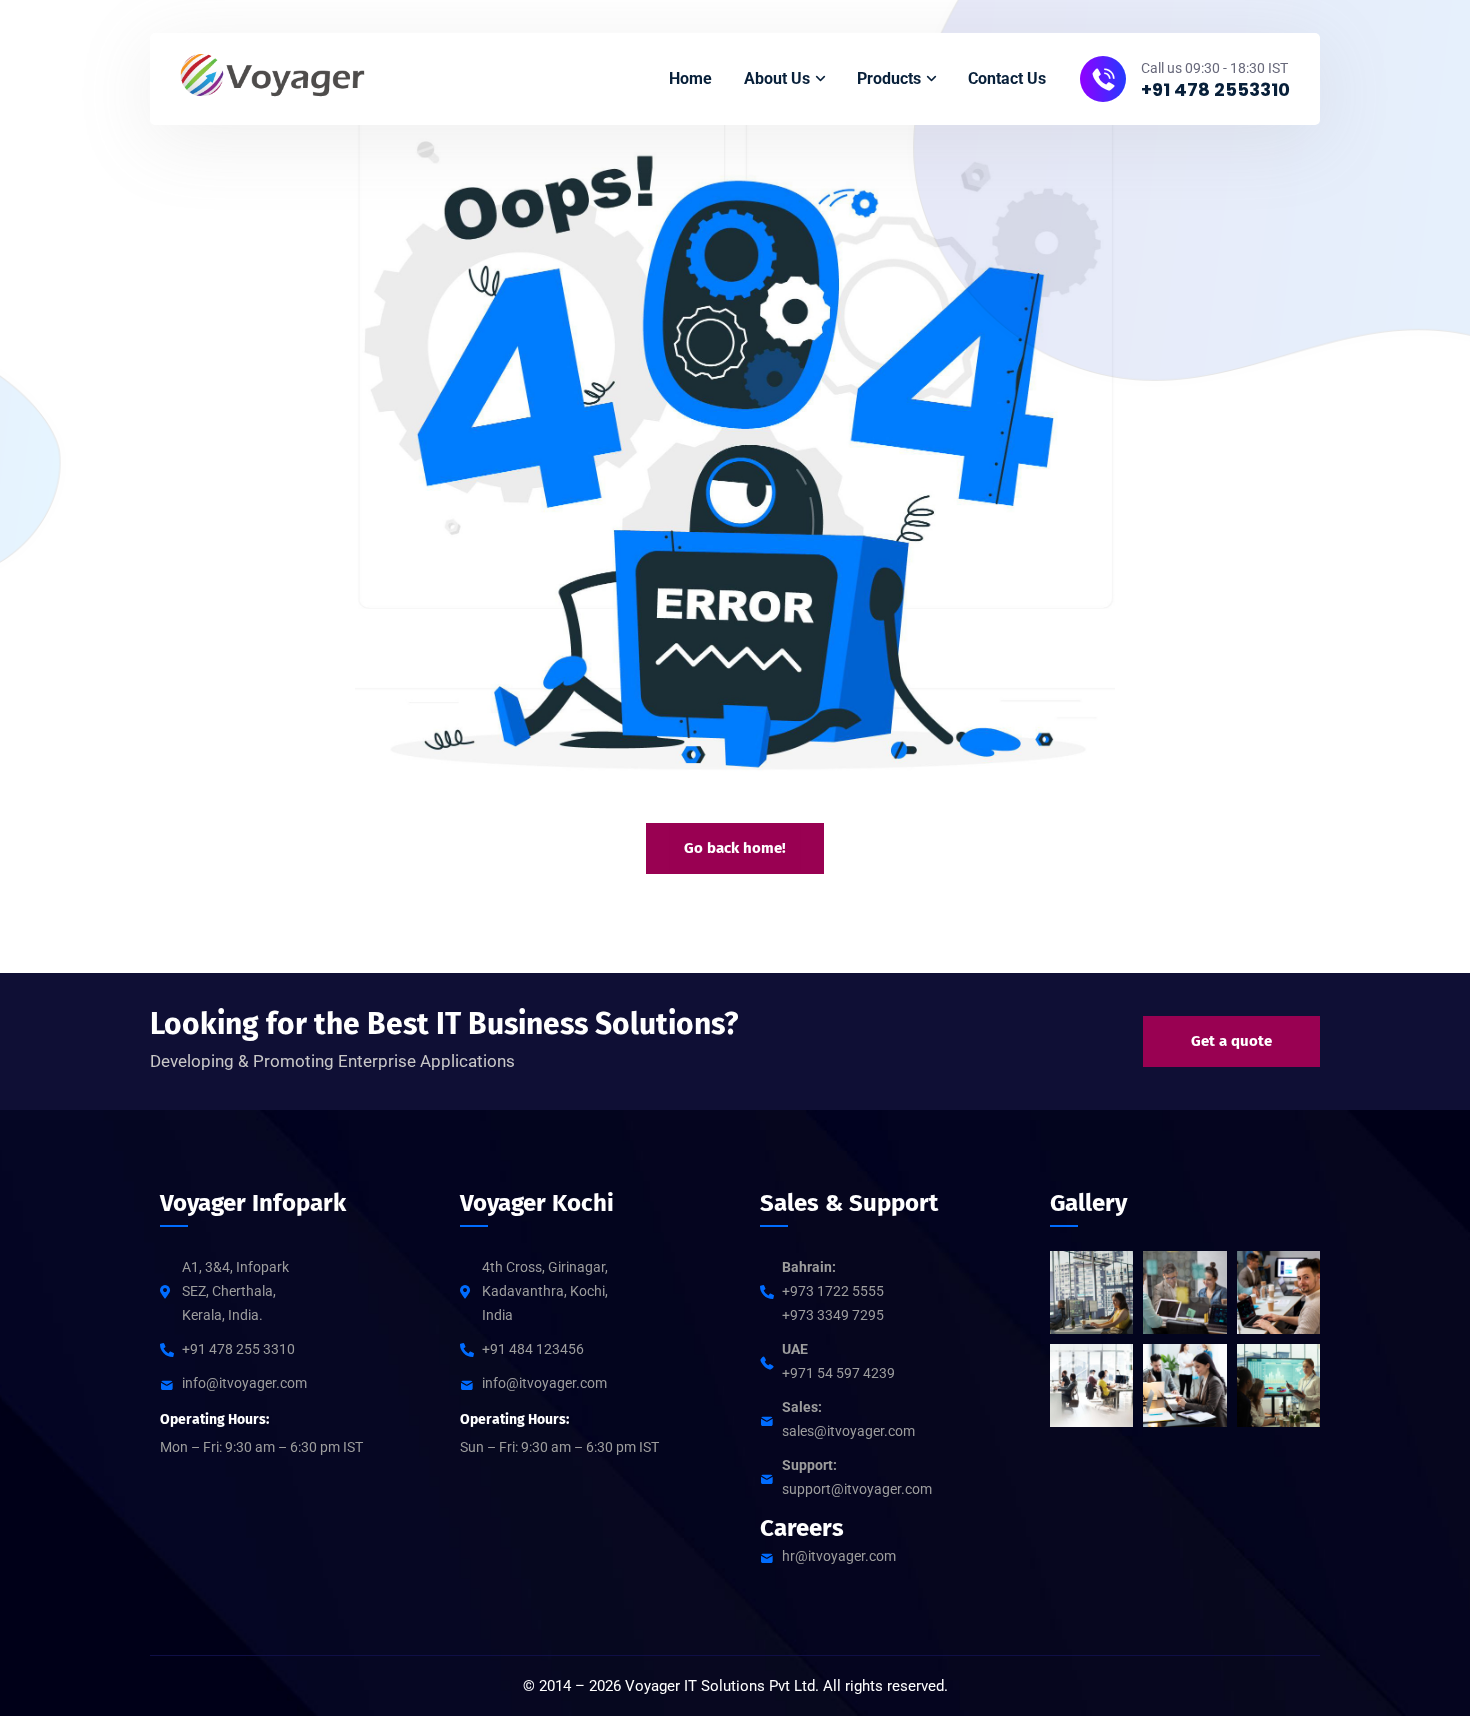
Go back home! (735, 848)
